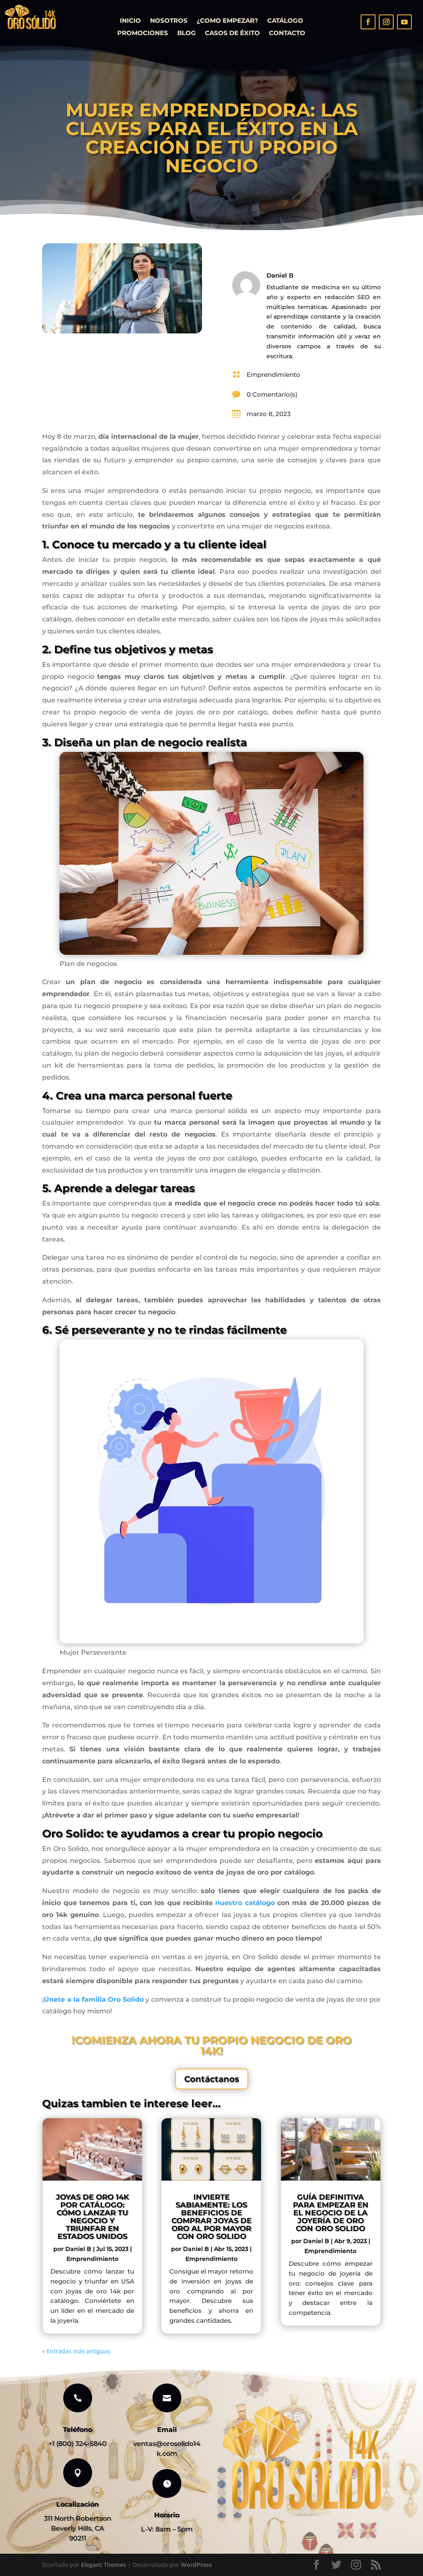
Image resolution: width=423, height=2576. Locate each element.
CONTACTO (287, 33)
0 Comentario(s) (272, 394)
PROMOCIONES (143, 33)
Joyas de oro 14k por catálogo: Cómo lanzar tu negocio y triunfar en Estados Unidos (92, 2217)
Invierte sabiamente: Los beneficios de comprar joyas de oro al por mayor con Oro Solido (211, 2217)
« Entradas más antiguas (76, 2351)
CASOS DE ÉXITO (232, 33)
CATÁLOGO (285, 21)
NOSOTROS (169, 21)
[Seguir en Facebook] (368, 22)
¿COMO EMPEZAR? (227, 21)
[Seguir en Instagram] (386, 22)
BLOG (187, 33)
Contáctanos (212, 2079)
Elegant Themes (103, 2565)
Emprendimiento (273, 375)
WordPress (196, 2565)
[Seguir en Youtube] (404, 22)
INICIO (130, 21)
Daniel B (78, 2249)
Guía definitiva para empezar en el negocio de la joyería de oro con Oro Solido (331, 2213)
